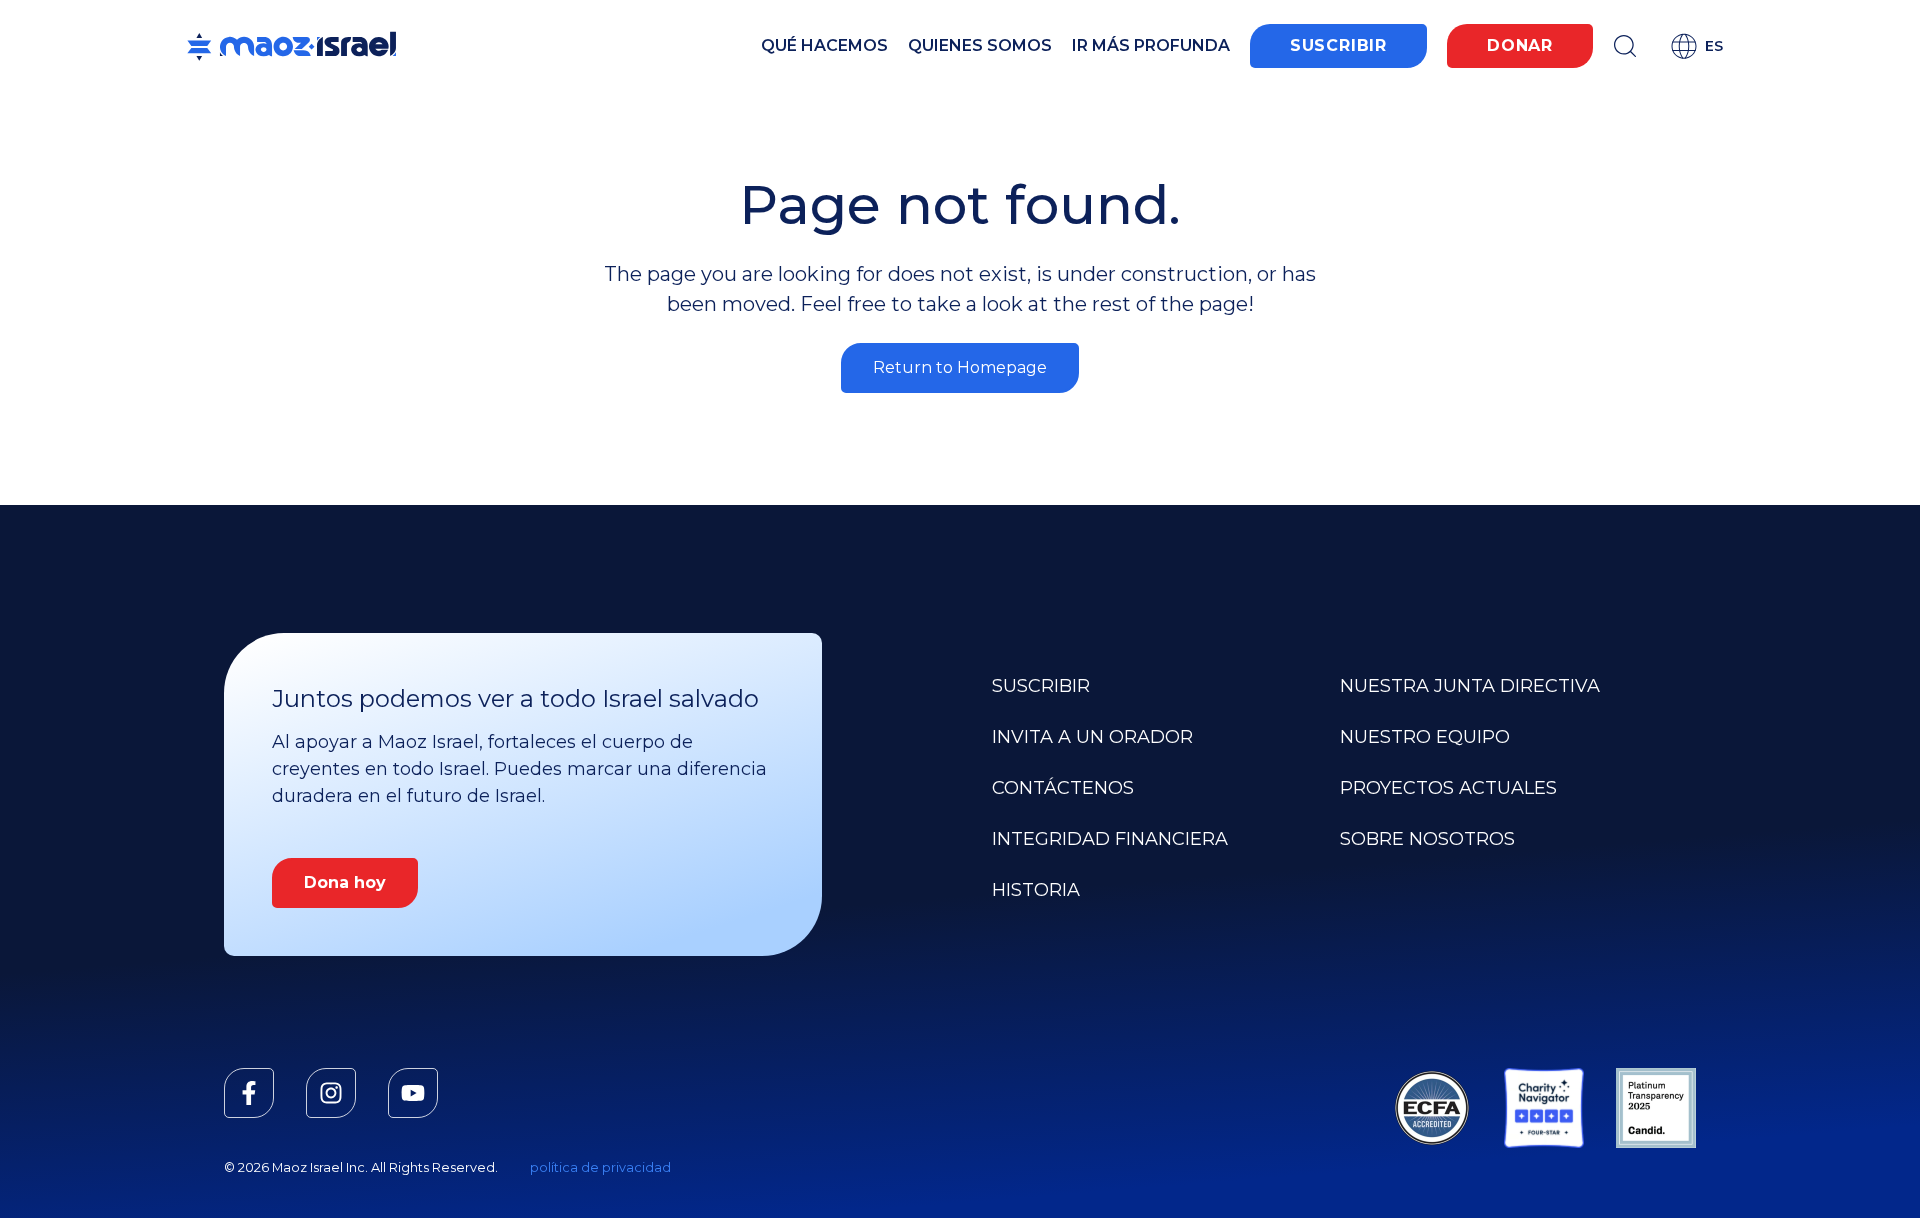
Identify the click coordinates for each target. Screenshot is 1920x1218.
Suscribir (1338, 45)
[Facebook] (249, 1093)
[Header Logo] (291, 46)
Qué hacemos (824, 45)
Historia (1036, 890)
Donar (1520, 45)
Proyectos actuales (1448, 788)
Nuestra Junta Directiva (1470, 686)
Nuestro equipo (1425, 737)
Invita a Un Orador (1092, 737)
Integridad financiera (1110, 839)
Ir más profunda (1151, 45)
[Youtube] (413, 1093)
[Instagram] (331, 1093)
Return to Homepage (960, 367)
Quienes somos (980, 45)
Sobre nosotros (1427, 839)
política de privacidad (600, 1167)
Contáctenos (1063, 788)
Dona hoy (345, 882)
